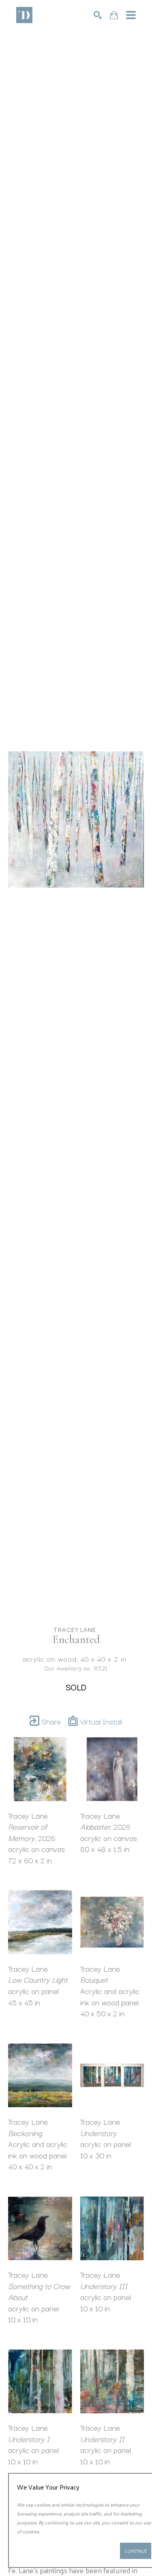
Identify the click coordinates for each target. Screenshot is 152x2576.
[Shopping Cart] (114, 15)
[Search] (98, 15)
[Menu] (131, 15)
